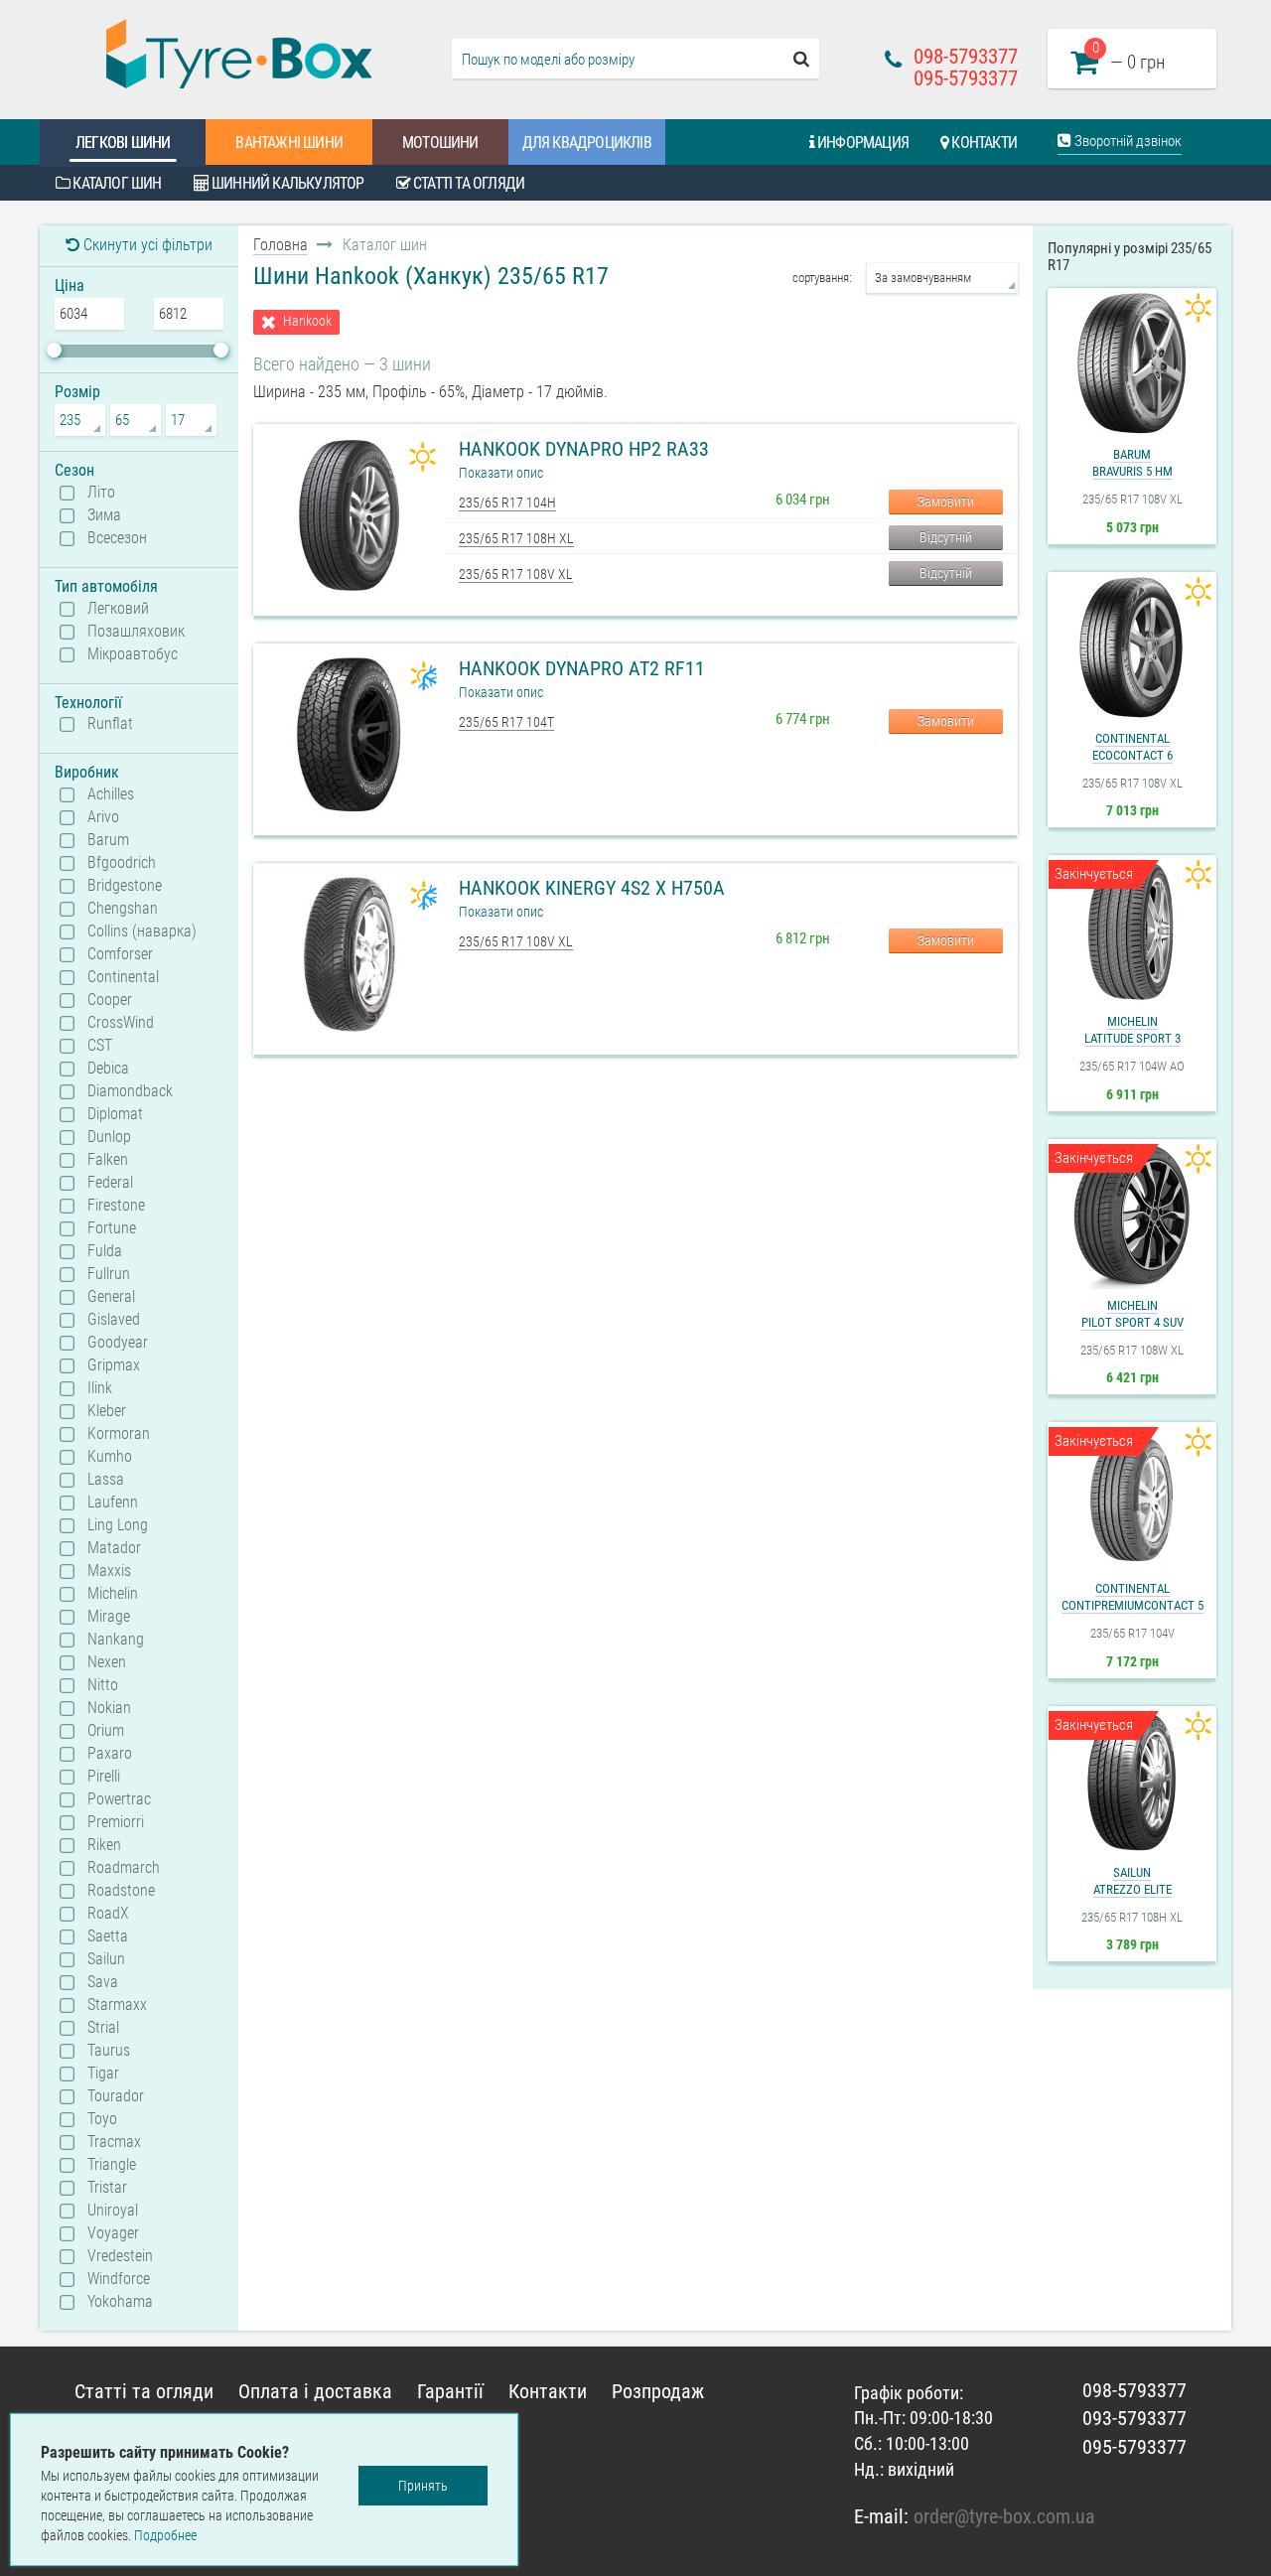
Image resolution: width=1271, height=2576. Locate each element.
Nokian (109, 1708)
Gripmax (114, 1365)
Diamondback (130, 1091)
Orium (106, 1731)
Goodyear (118, 1343)
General (111, 1297)
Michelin (113, 1594)
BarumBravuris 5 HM (1132, 463)
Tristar (107, 2188)
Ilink (100, 1388)
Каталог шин (115, 183)
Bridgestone (125, 886)
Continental (123, 977)
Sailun (106, 1959)
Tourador (116, 2096)
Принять (423, 2486)
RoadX (108, 1914)
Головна (281, 245)
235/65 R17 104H (507, 502)
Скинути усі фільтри (146, 245)
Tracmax (114, 2142)
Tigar (103, 2074)
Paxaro (110, 1754)
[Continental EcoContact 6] (1132, 647)
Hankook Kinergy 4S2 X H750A (592, 888)
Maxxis (109, 1571)
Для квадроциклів (587, 143)
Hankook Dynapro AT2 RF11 (582, 668)
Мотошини (440, 143)
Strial (103, 2028)
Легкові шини (123, 143)
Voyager (113, 2233)
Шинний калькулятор (286, 183)
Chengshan (123, 909)
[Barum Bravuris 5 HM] (1132, 363)
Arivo (103, 817)
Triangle (112, 2165)
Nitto (103, 1685)
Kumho (110, 1457)
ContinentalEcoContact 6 (1132, 747)
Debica (108, 1069)
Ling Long (118, 1525)
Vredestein (120, 2256)
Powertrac (119, 1799)
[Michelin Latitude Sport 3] (1132, 930)
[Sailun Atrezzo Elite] (1132, 1782)
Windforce (119, 2279)
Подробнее (165, 2535)
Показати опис (501, 473)
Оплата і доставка (315, 2391)
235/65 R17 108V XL (516, 574)
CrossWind (121, 1023)
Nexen (107, 1662)
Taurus (109, 2051)
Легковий (118, 609)
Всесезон (117, 538)
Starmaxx (117, 2005)
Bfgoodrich (122, 863)
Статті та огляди (467, 183)
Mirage (109, 1617)
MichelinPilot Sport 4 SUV (1132, 1314)
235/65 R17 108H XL (516, 538)
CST (100, 1046)
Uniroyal (113, 2211)
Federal (110, 1183)
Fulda (105, 1251)
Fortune (112, 1228)
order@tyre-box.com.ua (1004, 2516)
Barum (108, 840)
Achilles (111, 794)
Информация (861, 143)
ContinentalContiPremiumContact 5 (1132, 1597)
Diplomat (115, 1114)
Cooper (110, 1000)
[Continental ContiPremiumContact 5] (1132, 1498)
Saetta (108, 1936)
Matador (114, 1548)
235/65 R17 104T (506, 722)
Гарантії (450, 2391)
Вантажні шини (289, 143)
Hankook (307, 321)
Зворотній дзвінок (1127, 141)
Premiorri (116, 1822)
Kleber (107, 1411)
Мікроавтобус (133, 654)
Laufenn (113, 1503)
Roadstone (121, 1891)
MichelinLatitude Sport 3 (1132, 1030)
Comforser (120, 954)
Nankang (116, 1640)
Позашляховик (136, 632)
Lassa (106, 1480)
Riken (104, 1845)
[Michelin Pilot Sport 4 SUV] (1132, 1215)
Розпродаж (658, 2391)
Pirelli (104, 1777)
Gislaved (114, 1320)
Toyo (102, 2119)
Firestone (116, 1206)
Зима (104, 515)
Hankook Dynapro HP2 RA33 (584, 449)
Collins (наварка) (142, 931)
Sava (103, 1982)
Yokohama (120, 2302)
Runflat (110, 724)
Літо (101, 493)
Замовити (946, 501)
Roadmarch (124, 1868)
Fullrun (109, 1274)
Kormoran (119, 1434)
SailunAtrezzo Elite (1132, 1881)
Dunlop (109, 1137)
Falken (108, 1160)
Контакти (983, 143)
